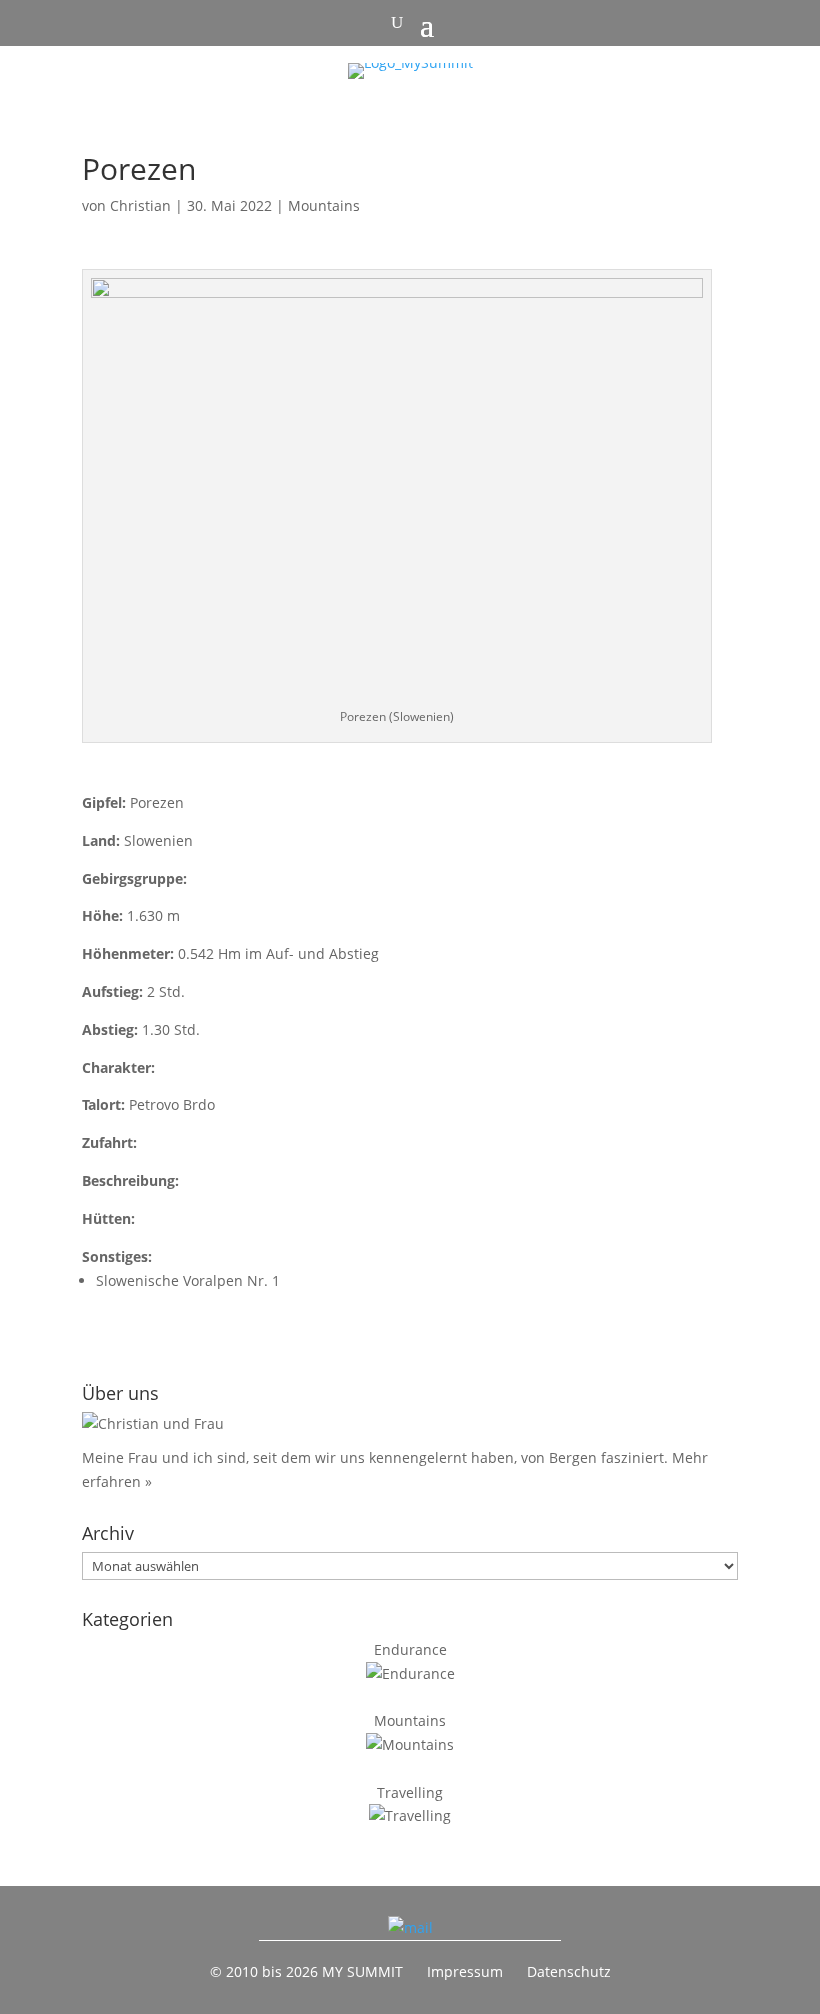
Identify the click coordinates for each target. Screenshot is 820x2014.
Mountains (324, 205)
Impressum (465, 1971)
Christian (140, 205)
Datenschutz (569, 1971)
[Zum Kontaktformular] (410, 1927)
